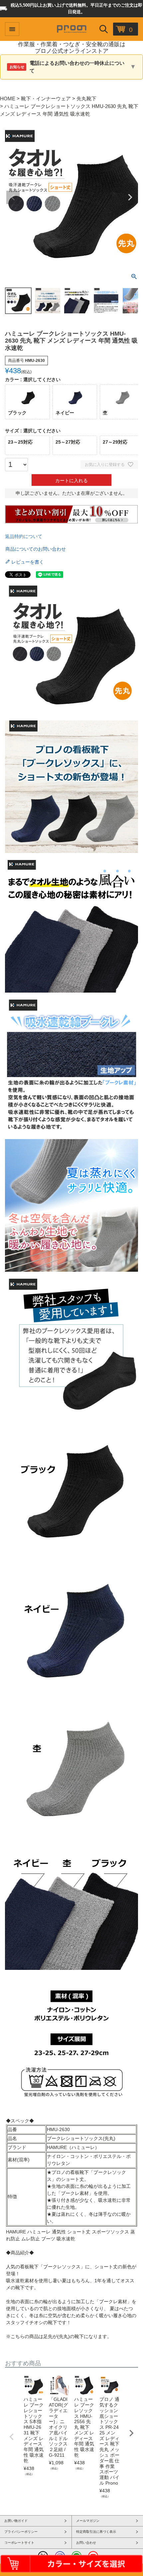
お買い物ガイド (16, 2521)
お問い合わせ (86, 2543)
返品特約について (24, 536)
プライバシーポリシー (21, 2532)
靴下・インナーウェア (46, 99)
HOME (8, 99)
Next (130, 197)
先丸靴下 (86, 99)
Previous (13, 197)
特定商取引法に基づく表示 (96, 2532)
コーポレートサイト (19, 2543)
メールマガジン (88, 2521)
